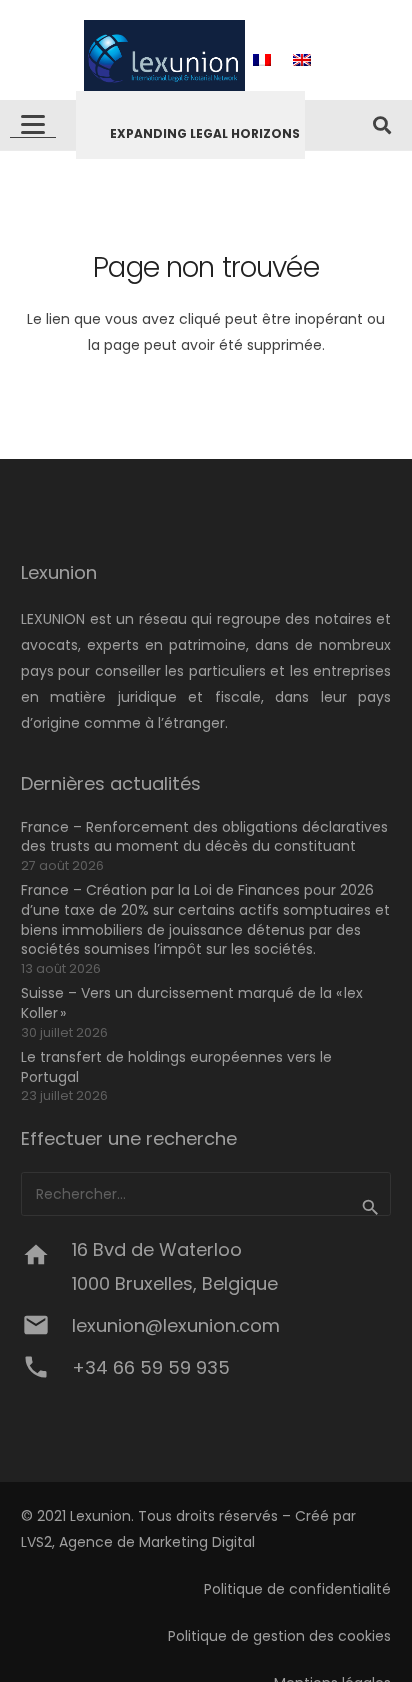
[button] (33, 125)
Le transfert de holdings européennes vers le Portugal (176, 1067)
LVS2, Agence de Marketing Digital (138, 1542)
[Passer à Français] (265, 60)
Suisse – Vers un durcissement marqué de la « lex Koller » (192, 1003)
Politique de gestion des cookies (279, 1636)
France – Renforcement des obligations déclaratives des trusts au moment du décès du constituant (204, 837)
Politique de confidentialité (297, 1589)
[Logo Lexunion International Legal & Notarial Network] (164, 60)
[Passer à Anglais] (305, 60)
